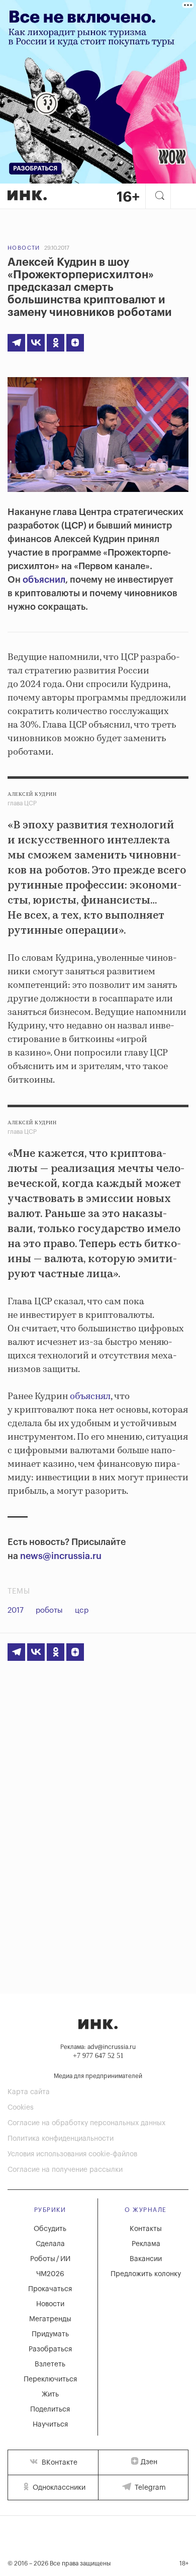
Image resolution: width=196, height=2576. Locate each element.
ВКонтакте (59, 2463)
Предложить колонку (146, 2274)
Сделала (50, 2244)
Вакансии (146, 2259)
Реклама (146, 2244)
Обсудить (50, 2229)
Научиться (50, 2425)
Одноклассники (58, 2488)
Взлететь (50, 2364)
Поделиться (50, 2410)
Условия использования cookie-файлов (72, 2154)
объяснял (90, 1397)
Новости (24, 248)
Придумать (50, 2334)
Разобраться (50, 2349)
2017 (16, 1610)
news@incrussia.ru (61, 1556)
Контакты (146, 2229)
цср (82, 1610)
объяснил (44, 580)
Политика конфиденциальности (61, 2139)
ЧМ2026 (50, 2274)
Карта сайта (29, 2092)
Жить (50, 2394)
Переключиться (50, 2379)
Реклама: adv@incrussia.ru (98, 2047)
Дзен (149, 2462)
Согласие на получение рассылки (65, 2170)
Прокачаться (50, 2289)
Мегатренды (50, 2319)
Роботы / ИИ (50, 2259)
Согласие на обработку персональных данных (86, 2123)
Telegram (149, 2488)
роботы (49, 1610)
